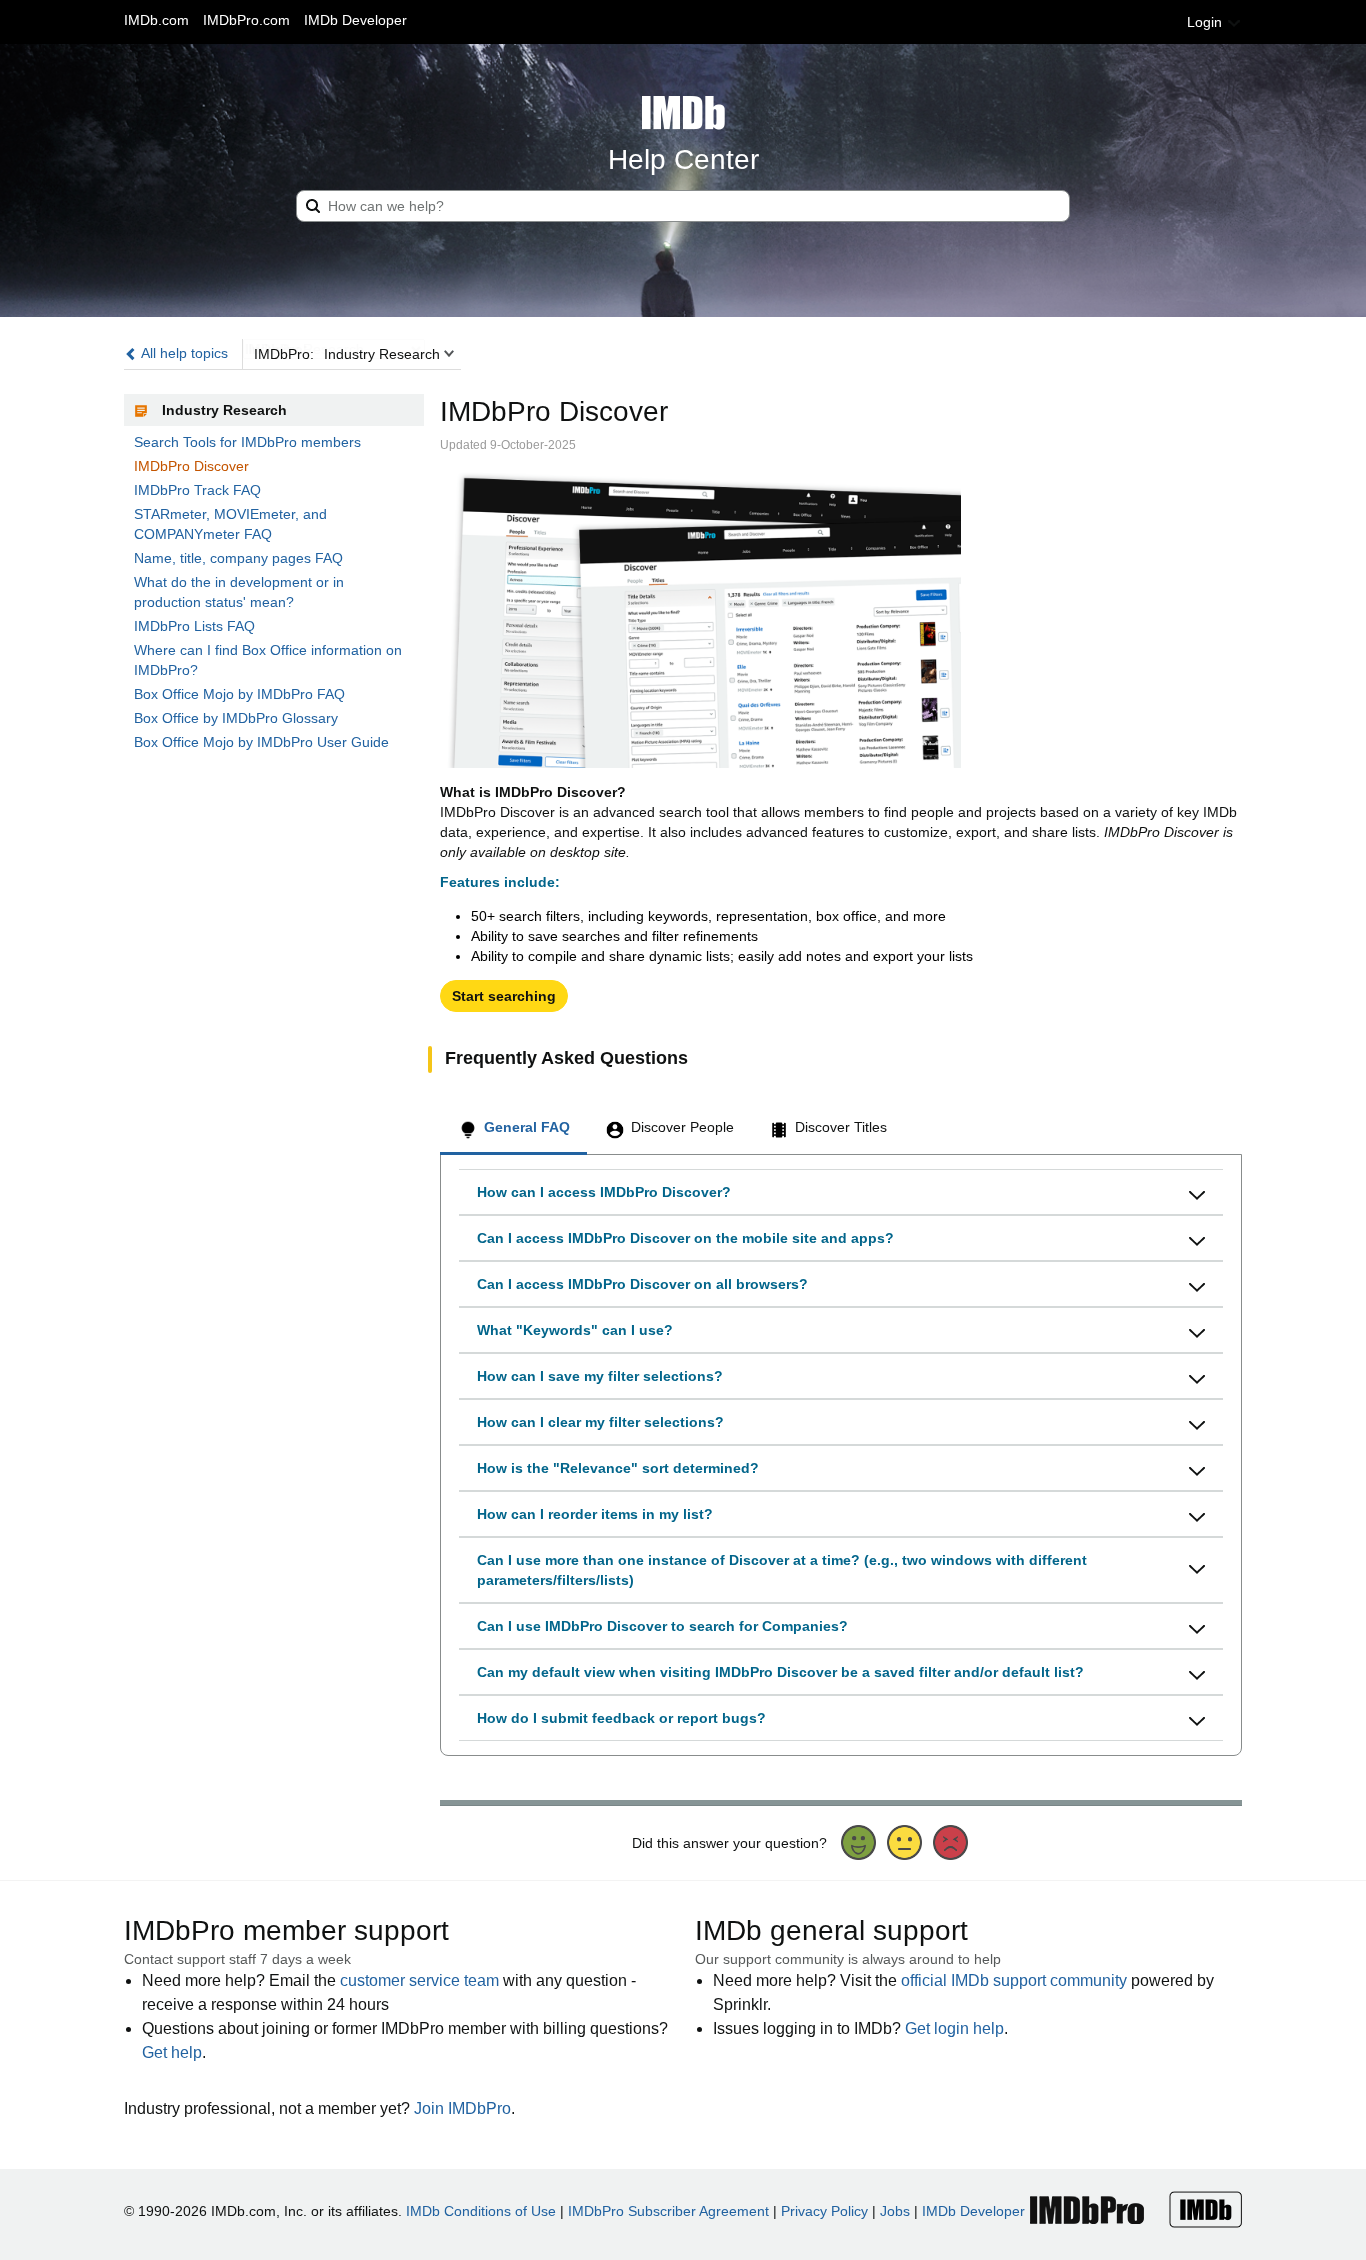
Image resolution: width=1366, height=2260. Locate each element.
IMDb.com (156, 20)
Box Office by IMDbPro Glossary (236, 718)
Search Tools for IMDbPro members (247, 442)
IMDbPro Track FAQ (197, 490)
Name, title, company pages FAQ (238, 558)
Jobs (895, 2211)
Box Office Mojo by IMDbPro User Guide (261, 742)
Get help (172, 2052)
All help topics (183, 353)
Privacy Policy (824, 2211)
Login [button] (1206, 22)
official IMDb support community (1014, 1980)
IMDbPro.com (246, 20)
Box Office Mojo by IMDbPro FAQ (239, 694)
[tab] (513, 1130)
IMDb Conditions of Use (481, 2211)
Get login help (954, 2028)
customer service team (419, 1980)
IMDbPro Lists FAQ (194, 626)
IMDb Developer (355, 20)
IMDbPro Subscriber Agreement (668, 2211)
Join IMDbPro (462, 2108)
